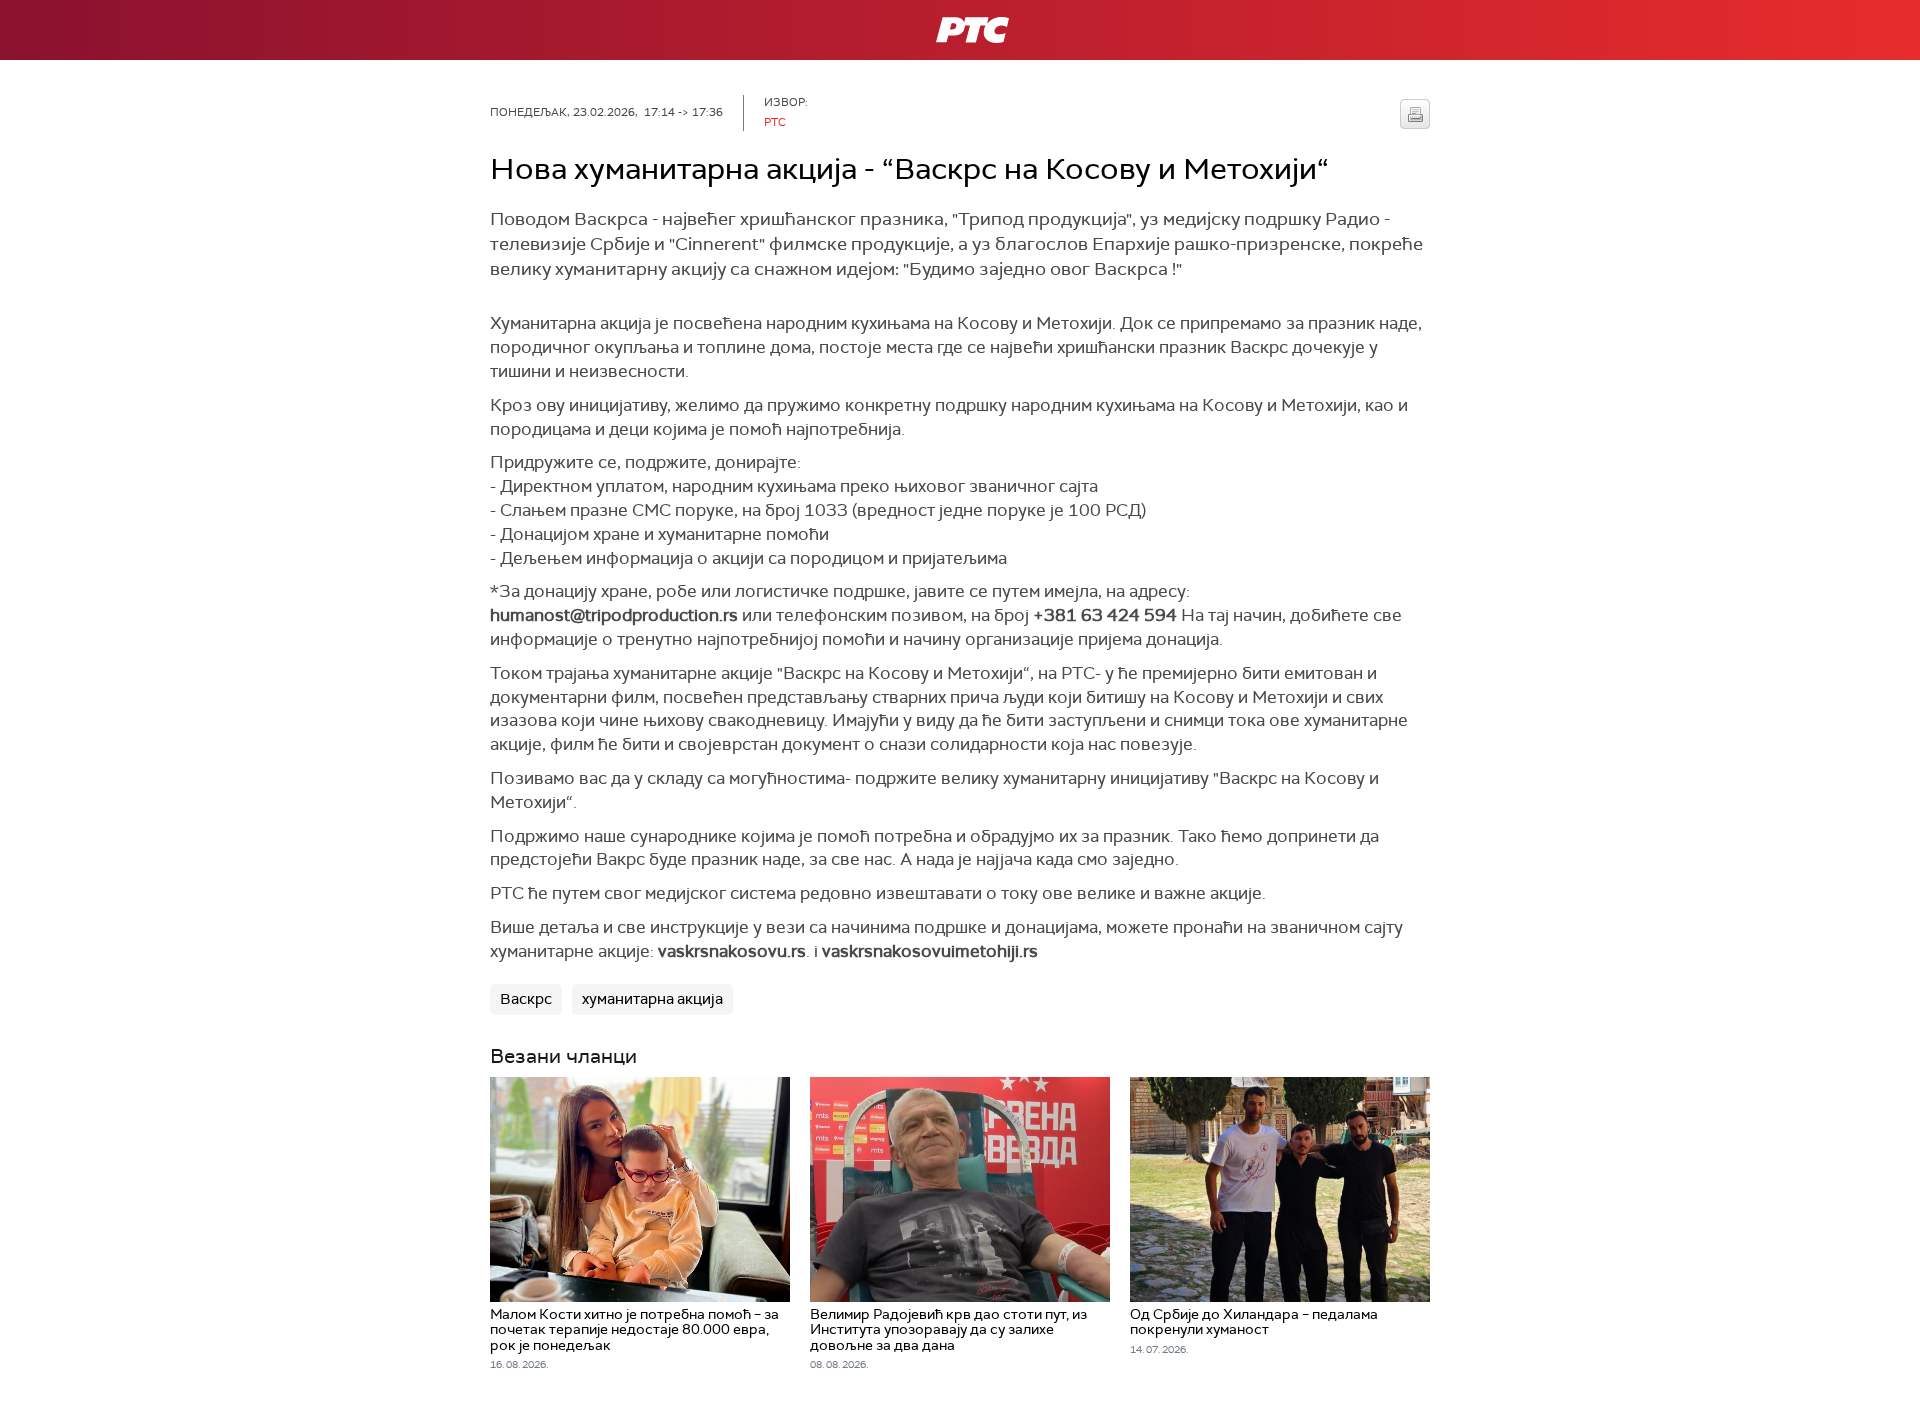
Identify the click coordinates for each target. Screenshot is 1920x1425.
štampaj (1415, 114)
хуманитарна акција (652, 999)
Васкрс (526, 999)
